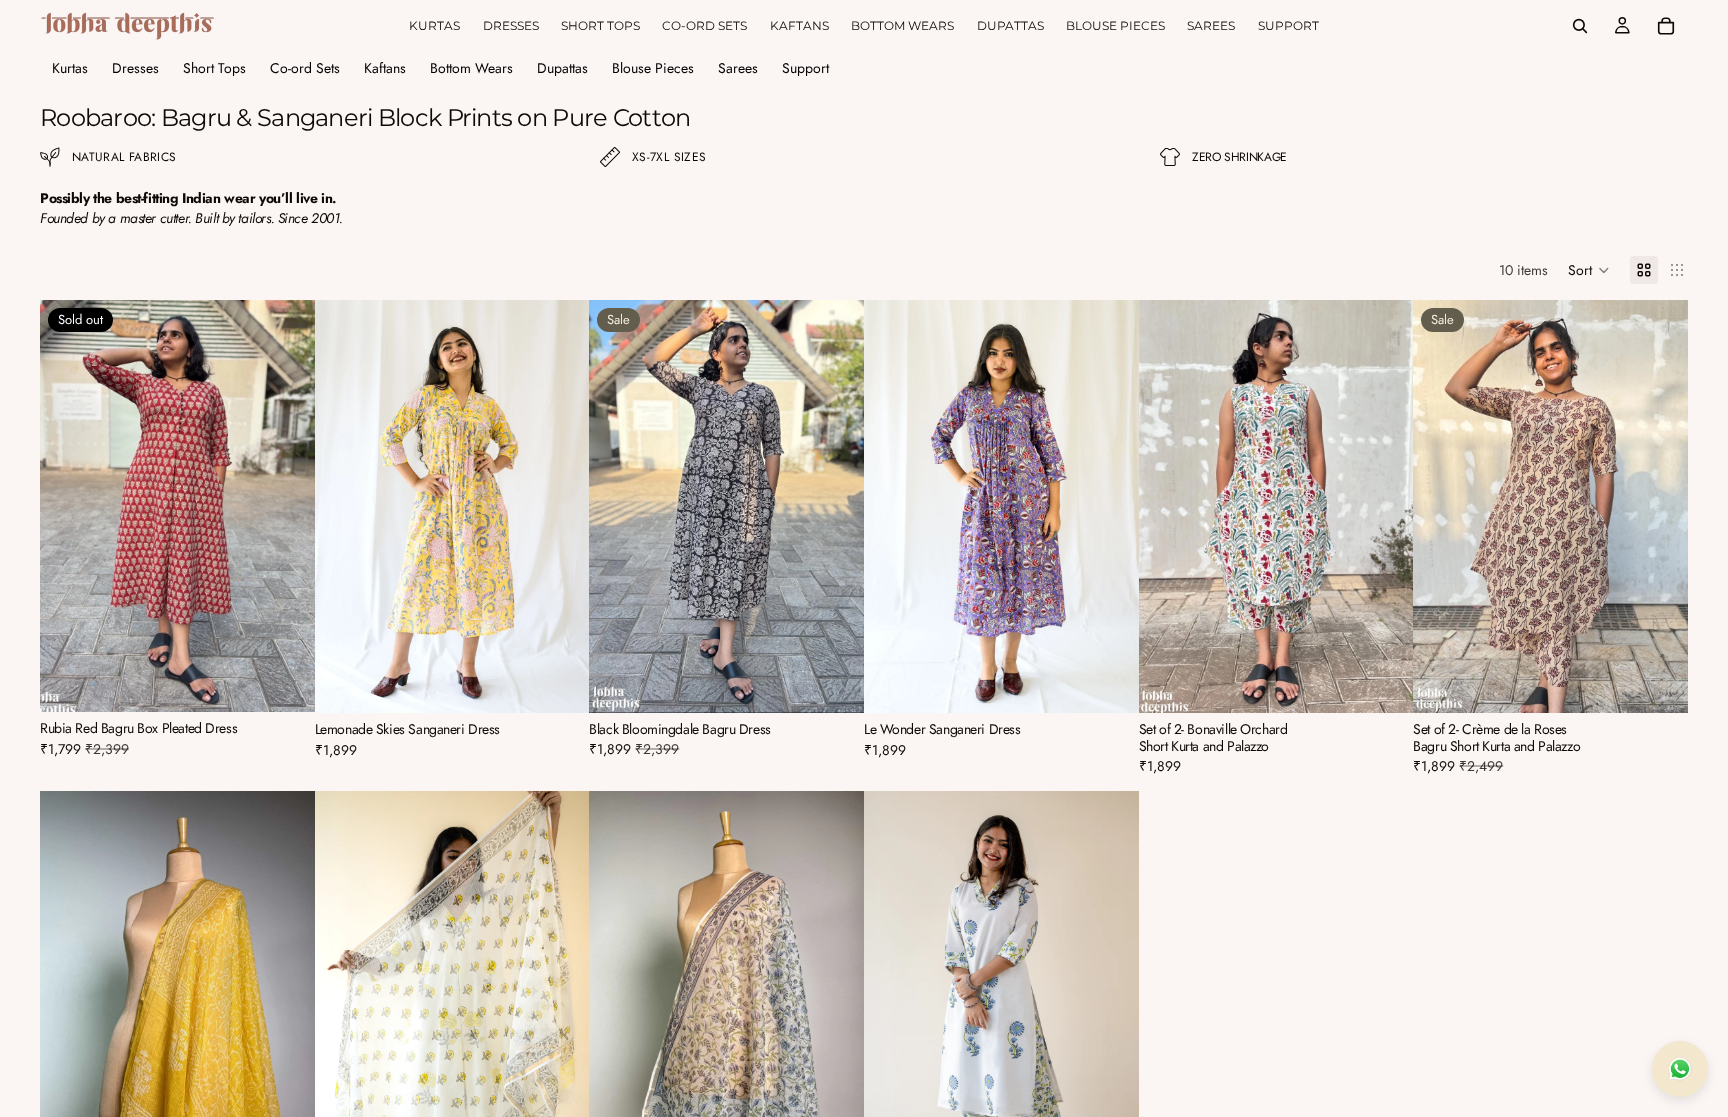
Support (805, 68)
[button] (1589, 270)
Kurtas (70, 68)
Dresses (135, 68)
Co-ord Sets (305, 68)
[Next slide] (285, 506)
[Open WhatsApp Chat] (1680, 1069)
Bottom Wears (471, 68)
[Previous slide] (70, 506)
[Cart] (1666, 26)
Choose (576, 682)
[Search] (1580, 26)
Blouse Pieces (653, 68)
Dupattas (562, 68)
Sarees (738, 68)
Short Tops (214, 68)
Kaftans (385, 68)
